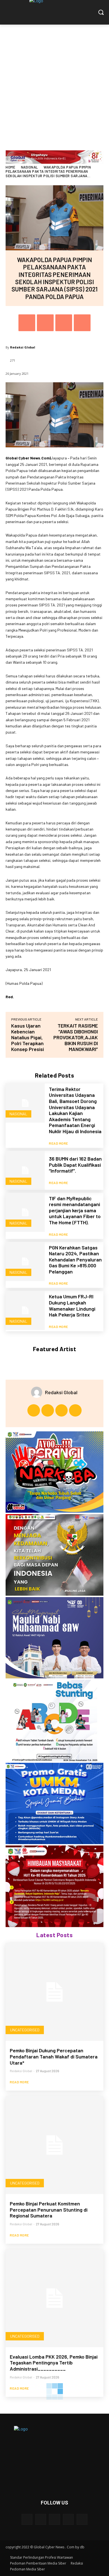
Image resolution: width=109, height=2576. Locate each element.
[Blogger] (27, 2519)
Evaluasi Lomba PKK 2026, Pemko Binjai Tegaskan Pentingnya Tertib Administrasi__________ (54, 2363)
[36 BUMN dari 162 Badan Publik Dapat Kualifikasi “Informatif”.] (25, 1170)
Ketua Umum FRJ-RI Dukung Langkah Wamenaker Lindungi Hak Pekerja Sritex (72, 1305)
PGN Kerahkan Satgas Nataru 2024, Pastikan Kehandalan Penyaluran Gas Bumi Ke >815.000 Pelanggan (75, 1259)
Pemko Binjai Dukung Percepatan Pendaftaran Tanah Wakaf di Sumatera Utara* (54, 2056)
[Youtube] (75, 1411)
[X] (45, 323)
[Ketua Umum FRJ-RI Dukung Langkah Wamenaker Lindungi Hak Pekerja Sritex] (25, 1310)
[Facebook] (27, 323)
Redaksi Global (23, 347)
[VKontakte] (82, 2519)
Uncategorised (25, 2030)
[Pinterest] (64, 323)
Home (10, 167)
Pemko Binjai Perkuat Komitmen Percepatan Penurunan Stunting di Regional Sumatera (49, 2209)
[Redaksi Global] (38, 1392)
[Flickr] (54, 2519)
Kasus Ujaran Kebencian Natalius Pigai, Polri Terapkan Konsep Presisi (28, 1037)
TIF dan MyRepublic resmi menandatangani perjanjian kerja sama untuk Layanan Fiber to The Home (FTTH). (75, 1210)
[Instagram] (48, 1411)
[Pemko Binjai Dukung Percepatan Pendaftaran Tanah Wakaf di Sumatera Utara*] (54, 1992)
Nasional (29, 167)
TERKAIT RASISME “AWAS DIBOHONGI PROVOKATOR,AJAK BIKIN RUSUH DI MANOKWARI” (76, 1037)
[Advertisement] (54, 82)
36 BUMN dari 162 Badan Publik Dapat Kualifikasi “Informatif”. (75, 1165)
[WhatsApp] (82, 323)
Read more (59, 1143)
